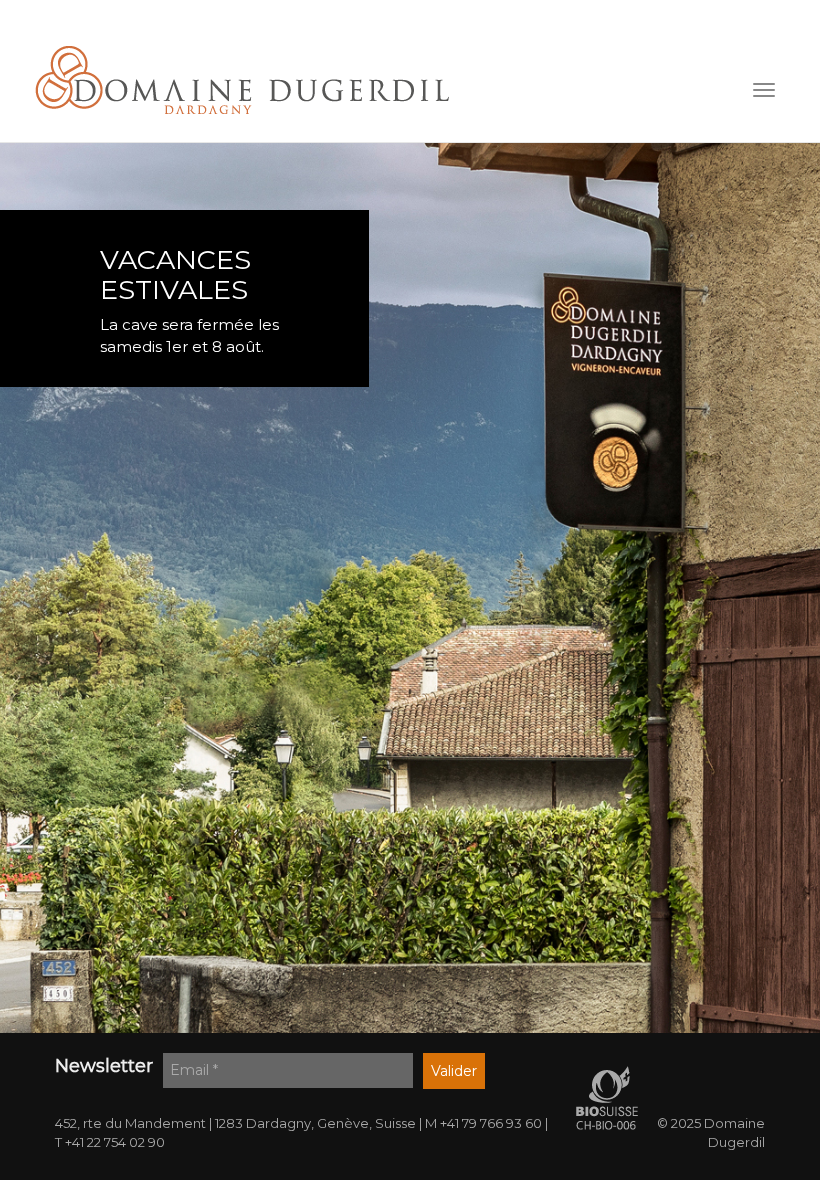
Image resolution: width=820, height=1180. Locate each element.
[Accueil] (242, 80)
